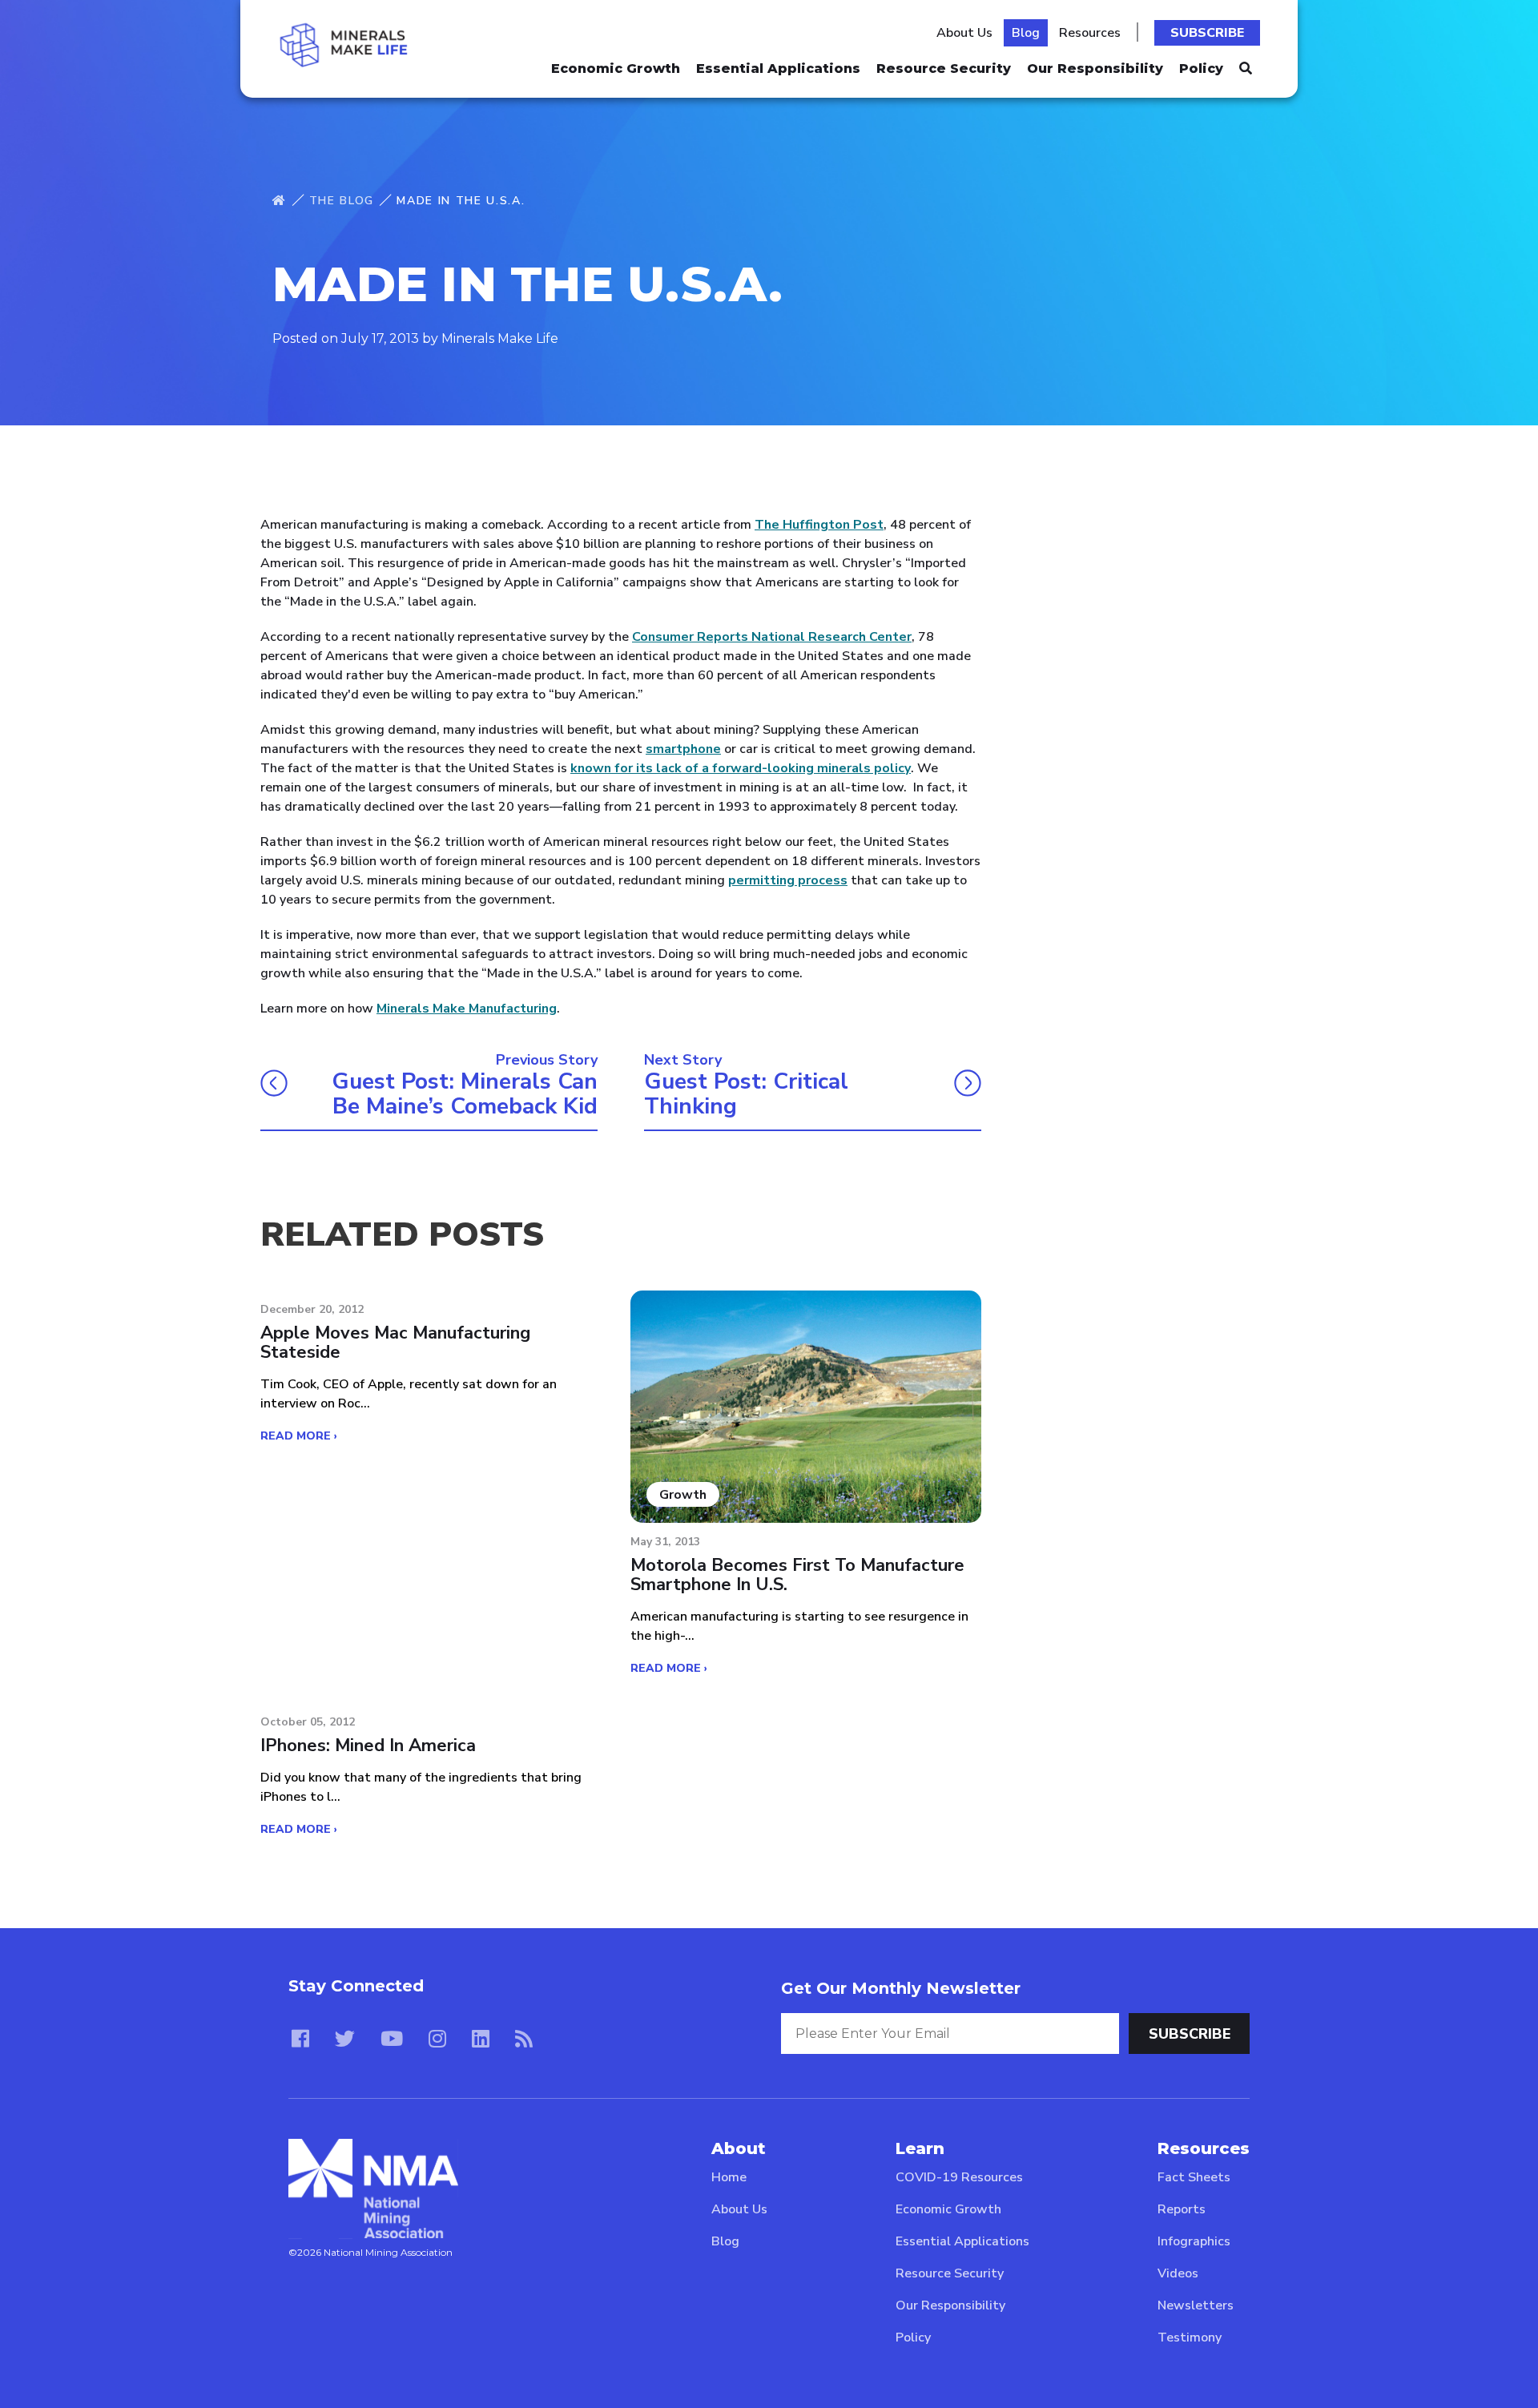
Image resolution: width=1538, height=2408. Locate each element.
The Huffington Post (819, 525)
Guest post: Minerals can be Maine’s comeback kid (465, 1094)
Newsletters (1196, 2305)
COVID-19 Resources (959, 2177)
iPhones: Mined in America (368, 1746)
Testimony (1190, 2338)
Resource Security (944, 68)
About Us (964, 33)
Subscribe (1207, 33)
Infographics (1194, 2241)
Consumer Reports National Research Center (772, 637)
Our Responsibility (1095, 68)
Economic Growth (616, 68)
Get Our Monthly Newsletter (901, 1988)
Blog (1026, 33)
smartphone (683, 749)
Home (729, 2177)
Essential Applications (778, 68)
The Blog (342, 201)
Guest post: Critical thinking (746, 1094)
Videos (1178, 2273)
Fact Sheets (1194, 2177)
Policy (1201, 68)
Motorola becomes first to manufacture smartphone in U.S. (797, 1575)
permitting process (788, 880)
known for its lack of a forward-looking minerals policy (741, 768)
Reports (1182, 2209)
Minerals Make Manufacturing (467, 1009)
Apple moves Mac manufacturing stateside (395, 1343)
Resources (1090, 33)
